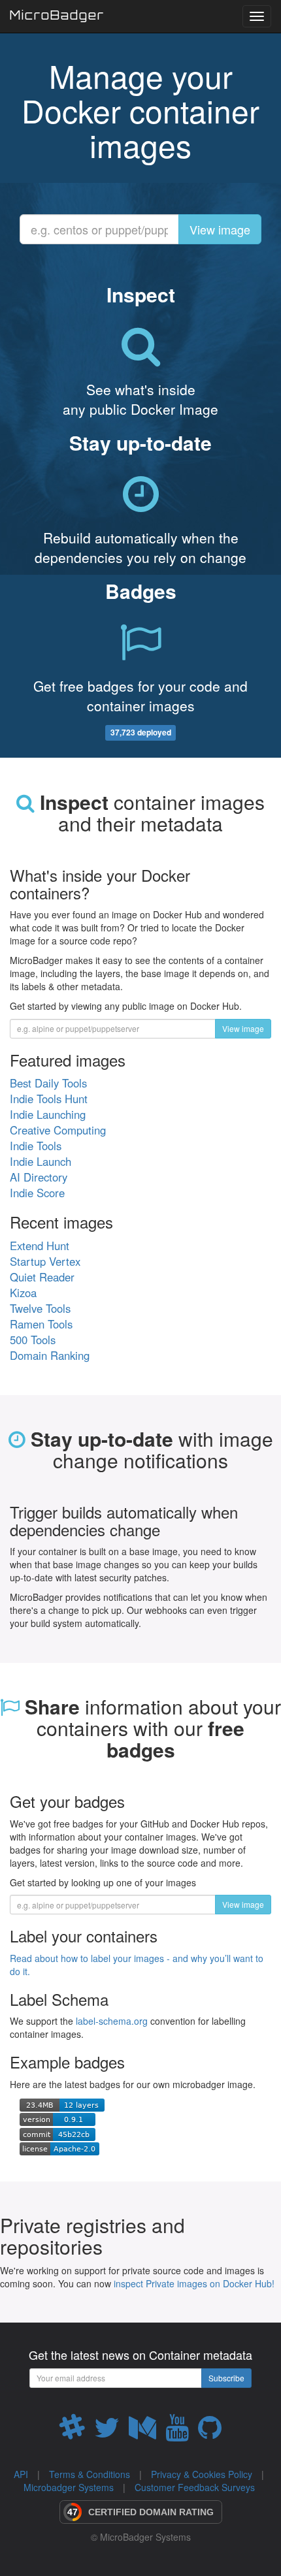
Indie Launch (41, 1161)
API (21, 2474)
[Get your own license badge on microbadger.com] (59, 2148)
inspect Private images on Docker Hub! (194, 2283)
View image (220, 229)
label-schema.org (112, 2021)
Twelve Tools (40, 1308)
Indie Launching (48, 1114)
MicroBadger (57, 17)
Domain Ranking (50, 1355)
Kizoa (23, 1293)
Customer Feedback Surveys (195, 2487)
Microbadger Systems (69, 2487)
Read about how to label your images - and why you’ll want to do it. (137, 1965)
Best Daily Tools (48, 1083)
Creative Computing (58, 1130)
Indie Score (37, 1193)
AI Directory (39, 1177)
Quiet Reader (42, 1277)
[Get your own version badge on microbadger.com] (58, 2118)
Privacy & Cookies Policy (202, 2474)
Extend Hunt (40, 1246)
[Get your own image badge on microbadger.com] (62, 2104)
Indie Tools (36, 1146)
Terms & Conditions (90, 2474)
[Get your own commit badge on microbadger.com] (58, 2133)
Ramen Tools (41, 1324)
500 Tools (33, 1340)
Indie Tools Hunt (49, 1099)
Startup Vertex (45, 1261)
